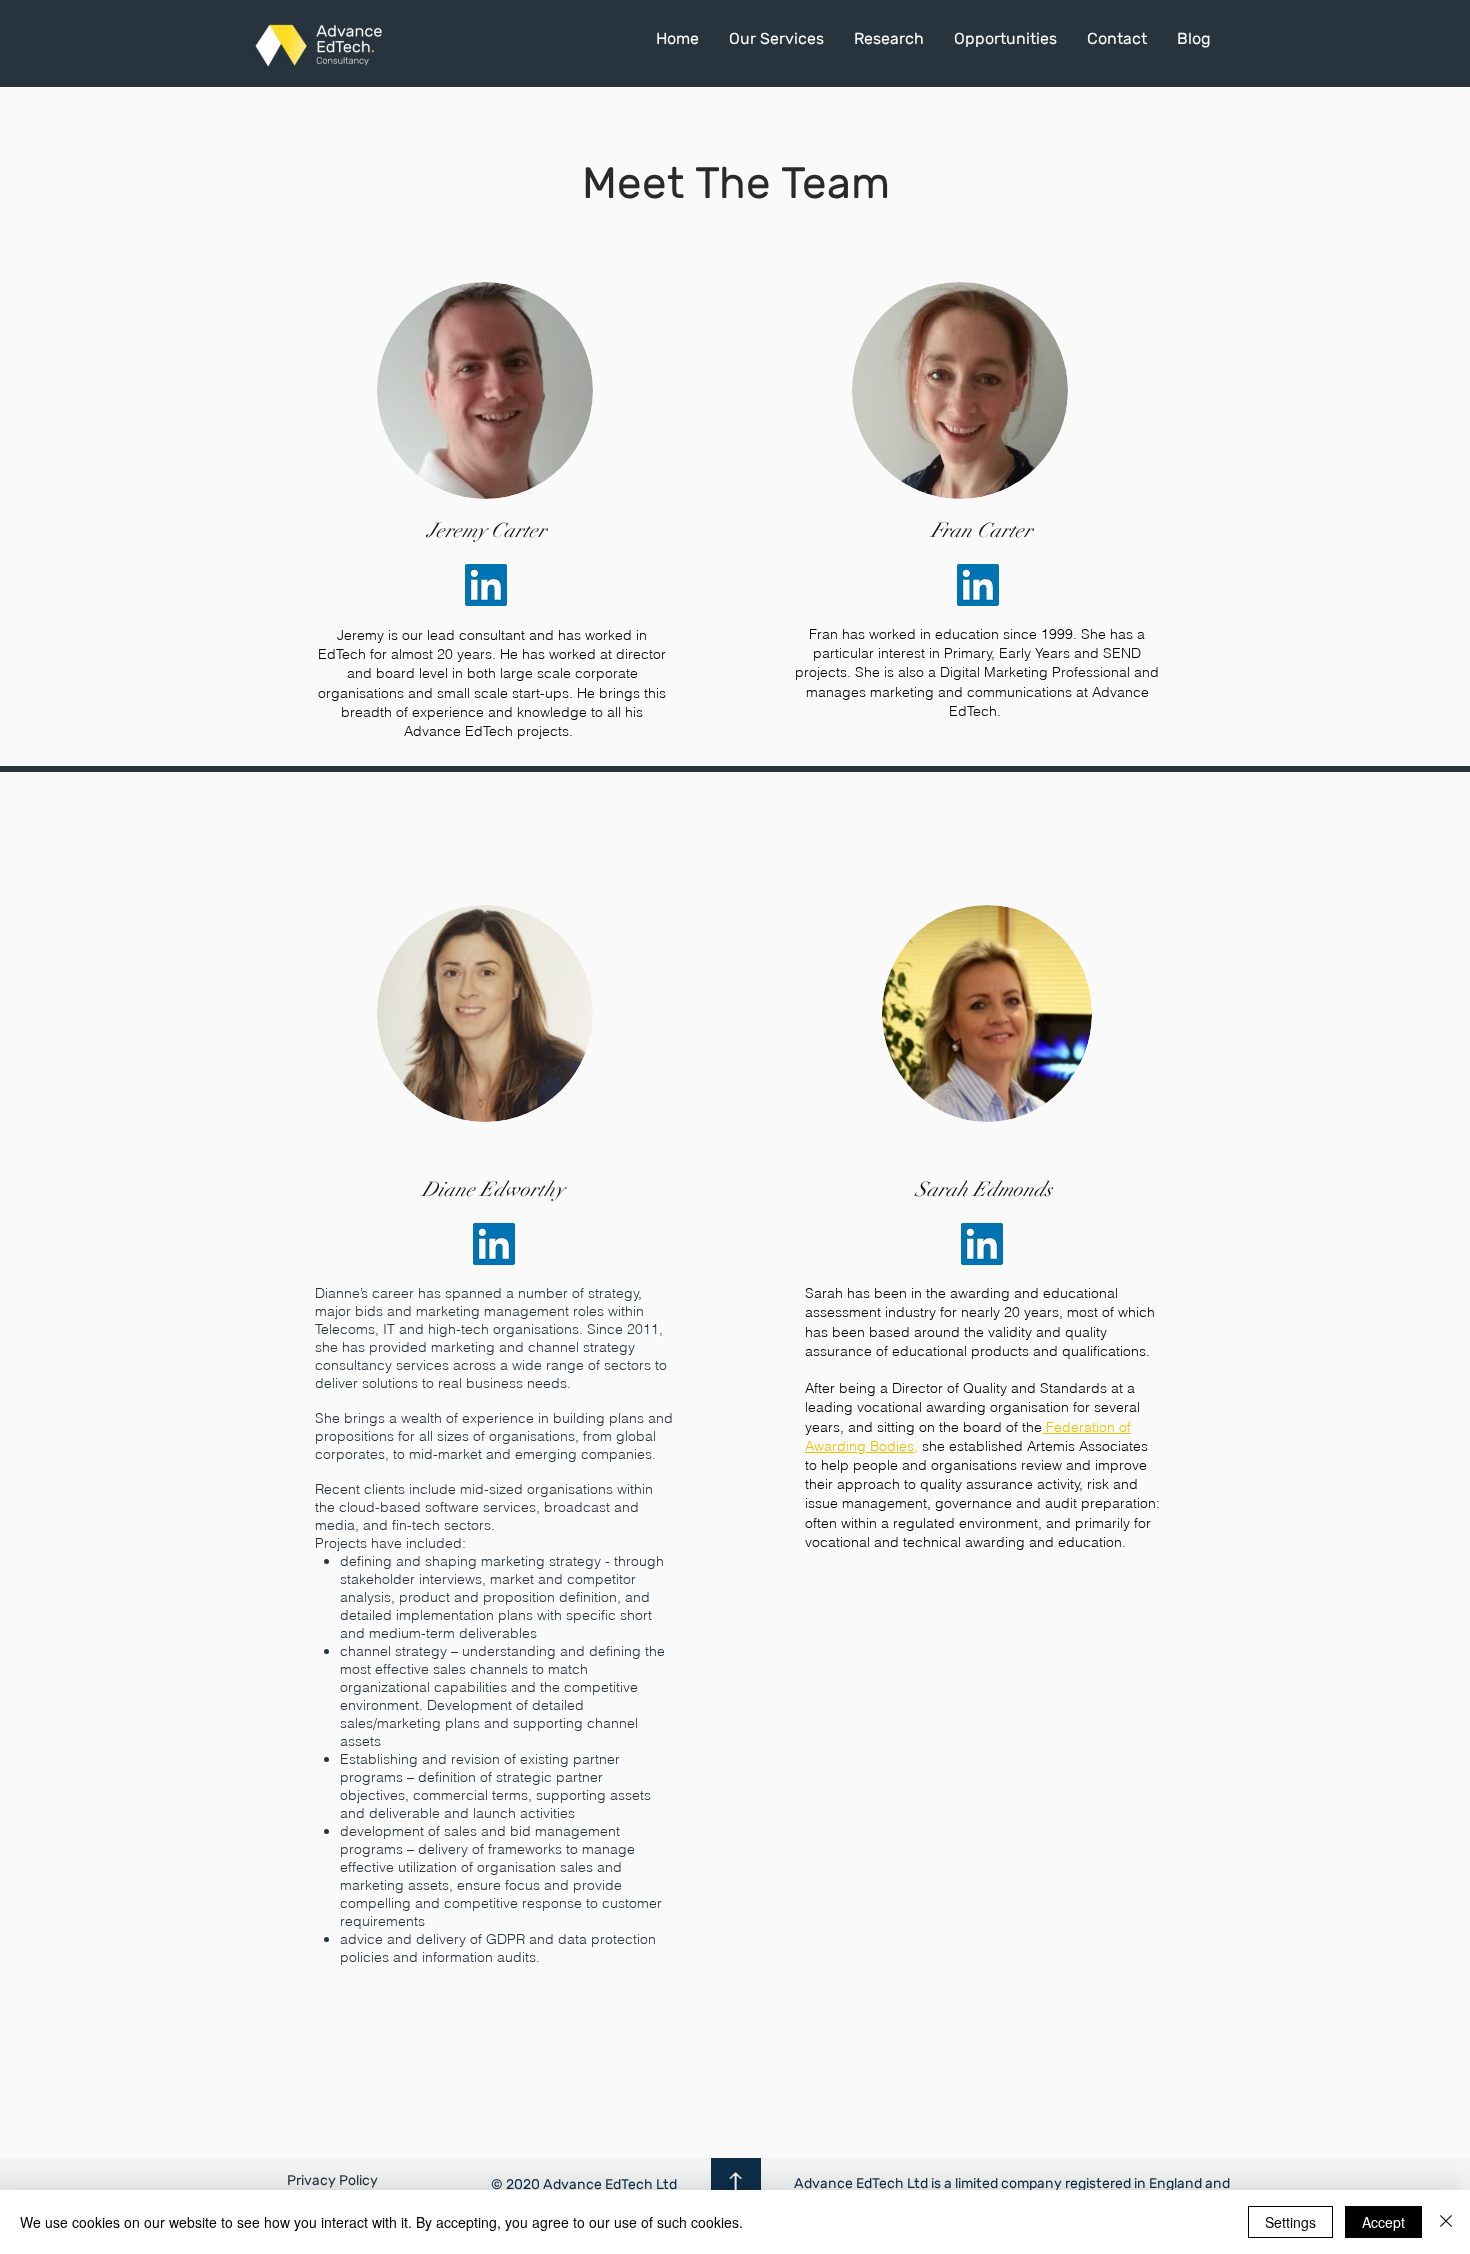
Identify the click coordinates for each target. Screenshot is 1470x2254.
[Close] (1446, 2222)
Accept (1383, 2222)
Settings (1290, 2222)
